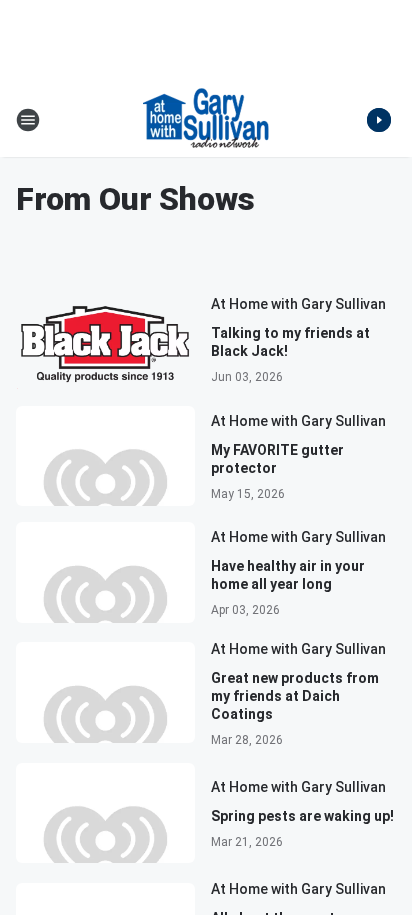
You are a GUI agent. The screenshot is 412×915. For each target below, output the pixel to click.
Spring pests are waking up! (302, 816)
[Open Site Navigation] (28, 120)
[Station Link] (206, 120)
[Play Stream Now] (379, 120)
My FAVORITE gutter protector (277, 459)
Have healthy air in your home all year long (288, 575)
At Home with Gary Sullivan (298, 304)
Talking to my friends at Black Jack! (290, 342)
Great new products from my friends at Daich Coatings (295, 696)
